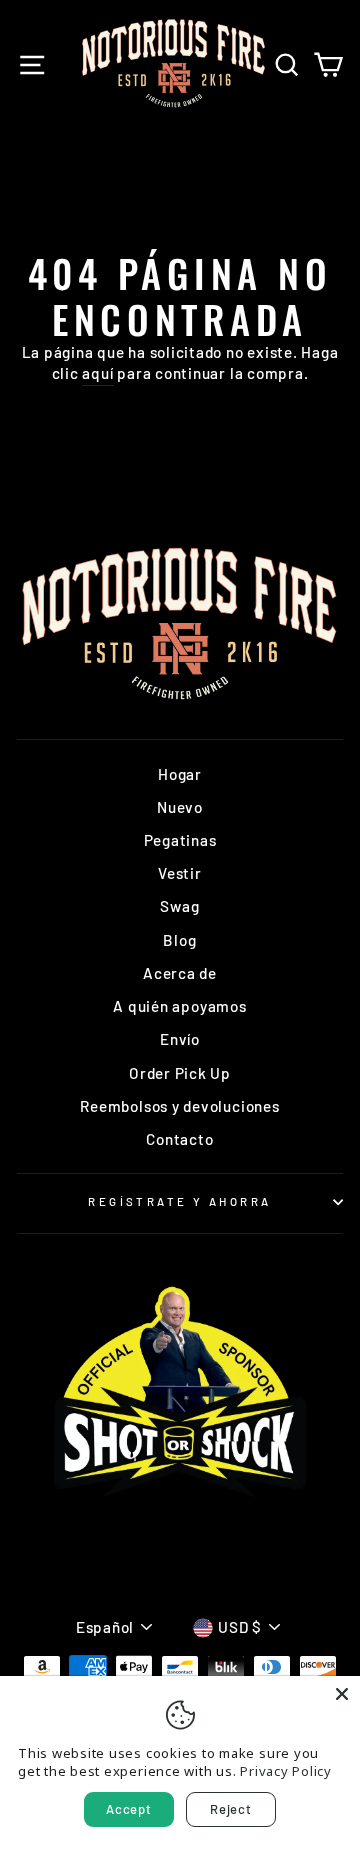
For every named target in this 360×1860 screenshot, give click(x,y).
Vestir (180, 873)
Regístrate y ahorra (179, 1201)
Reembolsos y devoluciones (179, 1106)
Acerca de (180, 973)
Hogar (180, 774)
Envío (180, 1039)
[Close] (342, 1694)
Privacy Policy (286, 1771)
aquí (97, 373)
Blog (179, 940)
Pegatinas (180, 840)
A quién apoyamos (179, 1006)
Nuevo (180, 807)
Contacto (179, 1139)
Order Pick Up (180, 1073)
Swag (179, 906)
